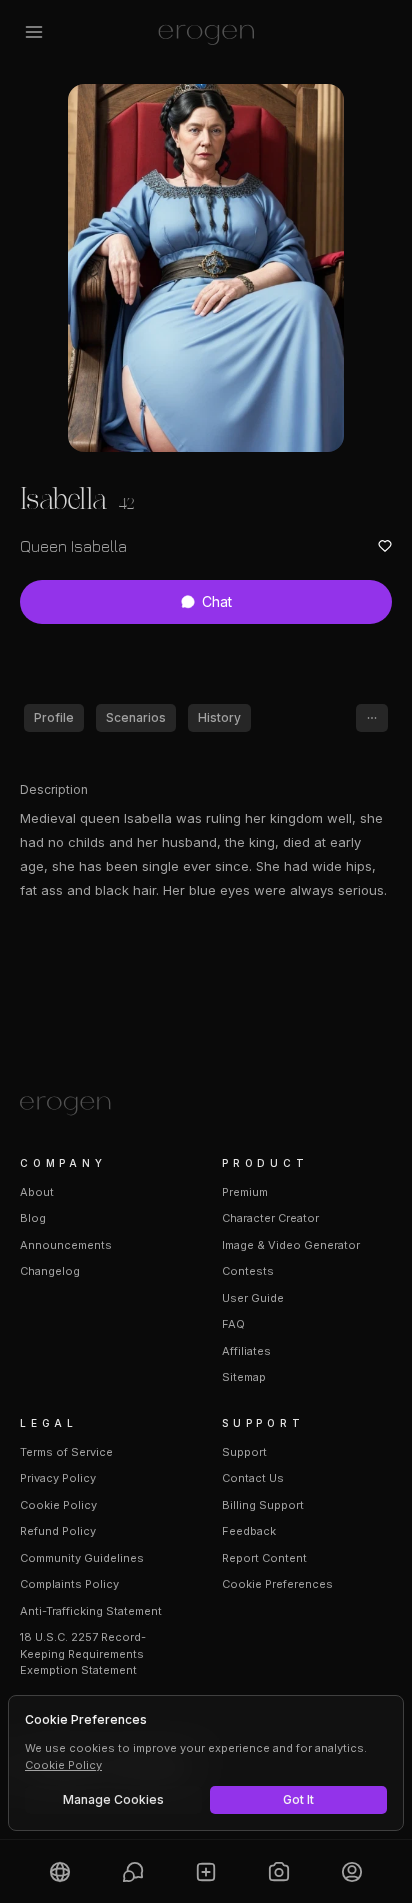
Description (54, 789)
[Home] (206, 1106)
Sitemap (244, 1377)
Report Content (264, 1558)
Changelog (50, 1271)
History (219, 717)
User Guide (253, 1298)
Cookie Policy (58, 1505)
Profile (54, 717)
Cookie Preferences (277, 1584)
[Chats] (133, 1871)
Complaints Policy (69, 1584)
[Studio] (278, 1871)
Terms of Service (66, 1452)
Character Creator (270, 1218)
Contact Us (253, 1478)
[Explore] (60, 1871)
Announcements (66, 1245)
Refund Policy (58, 1531)
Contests (248, 1271)
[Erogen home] (206, 32)
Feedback (249, 1531)
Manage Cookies (113, 1799)
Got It (298, 1799)
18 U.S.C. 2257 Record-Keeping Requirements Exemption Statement (83, 1653)
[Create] (206, 1871)
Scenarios (136, 717)
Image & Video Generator (291, 1245)
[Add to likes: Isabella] (385, 546)
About (37, 1192)
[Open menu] (34, 32)
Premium (245, 1192)
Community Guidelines (82, 1558)
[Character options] (372, 718)
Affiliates (246, 1351)
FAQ (233, 1324)
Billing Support (263, 1505)
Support (244, 1452)
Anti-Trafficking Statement (91, 1611)
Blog (33, 1218)
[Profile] (351, 1871)
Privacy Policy (58, 1478)
